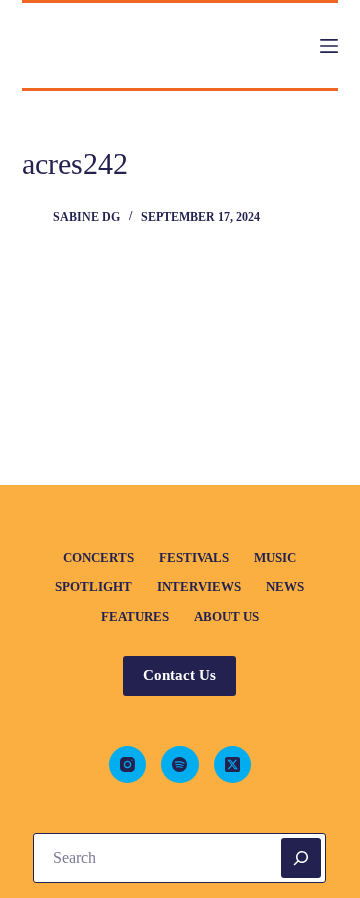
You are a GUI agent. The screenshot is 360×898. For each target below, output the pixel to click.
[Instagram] (128, 765)
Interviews (199, 586)
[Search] (301, 858)
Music (275, 557)
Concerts (98, 557)
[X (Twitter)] (233, 765)
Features (135, 616)
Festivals (194, 557)
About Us (226, 616)
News (285, 586)
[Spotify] (180, 765)
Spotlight (93, 586)
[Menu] (329, 46)
